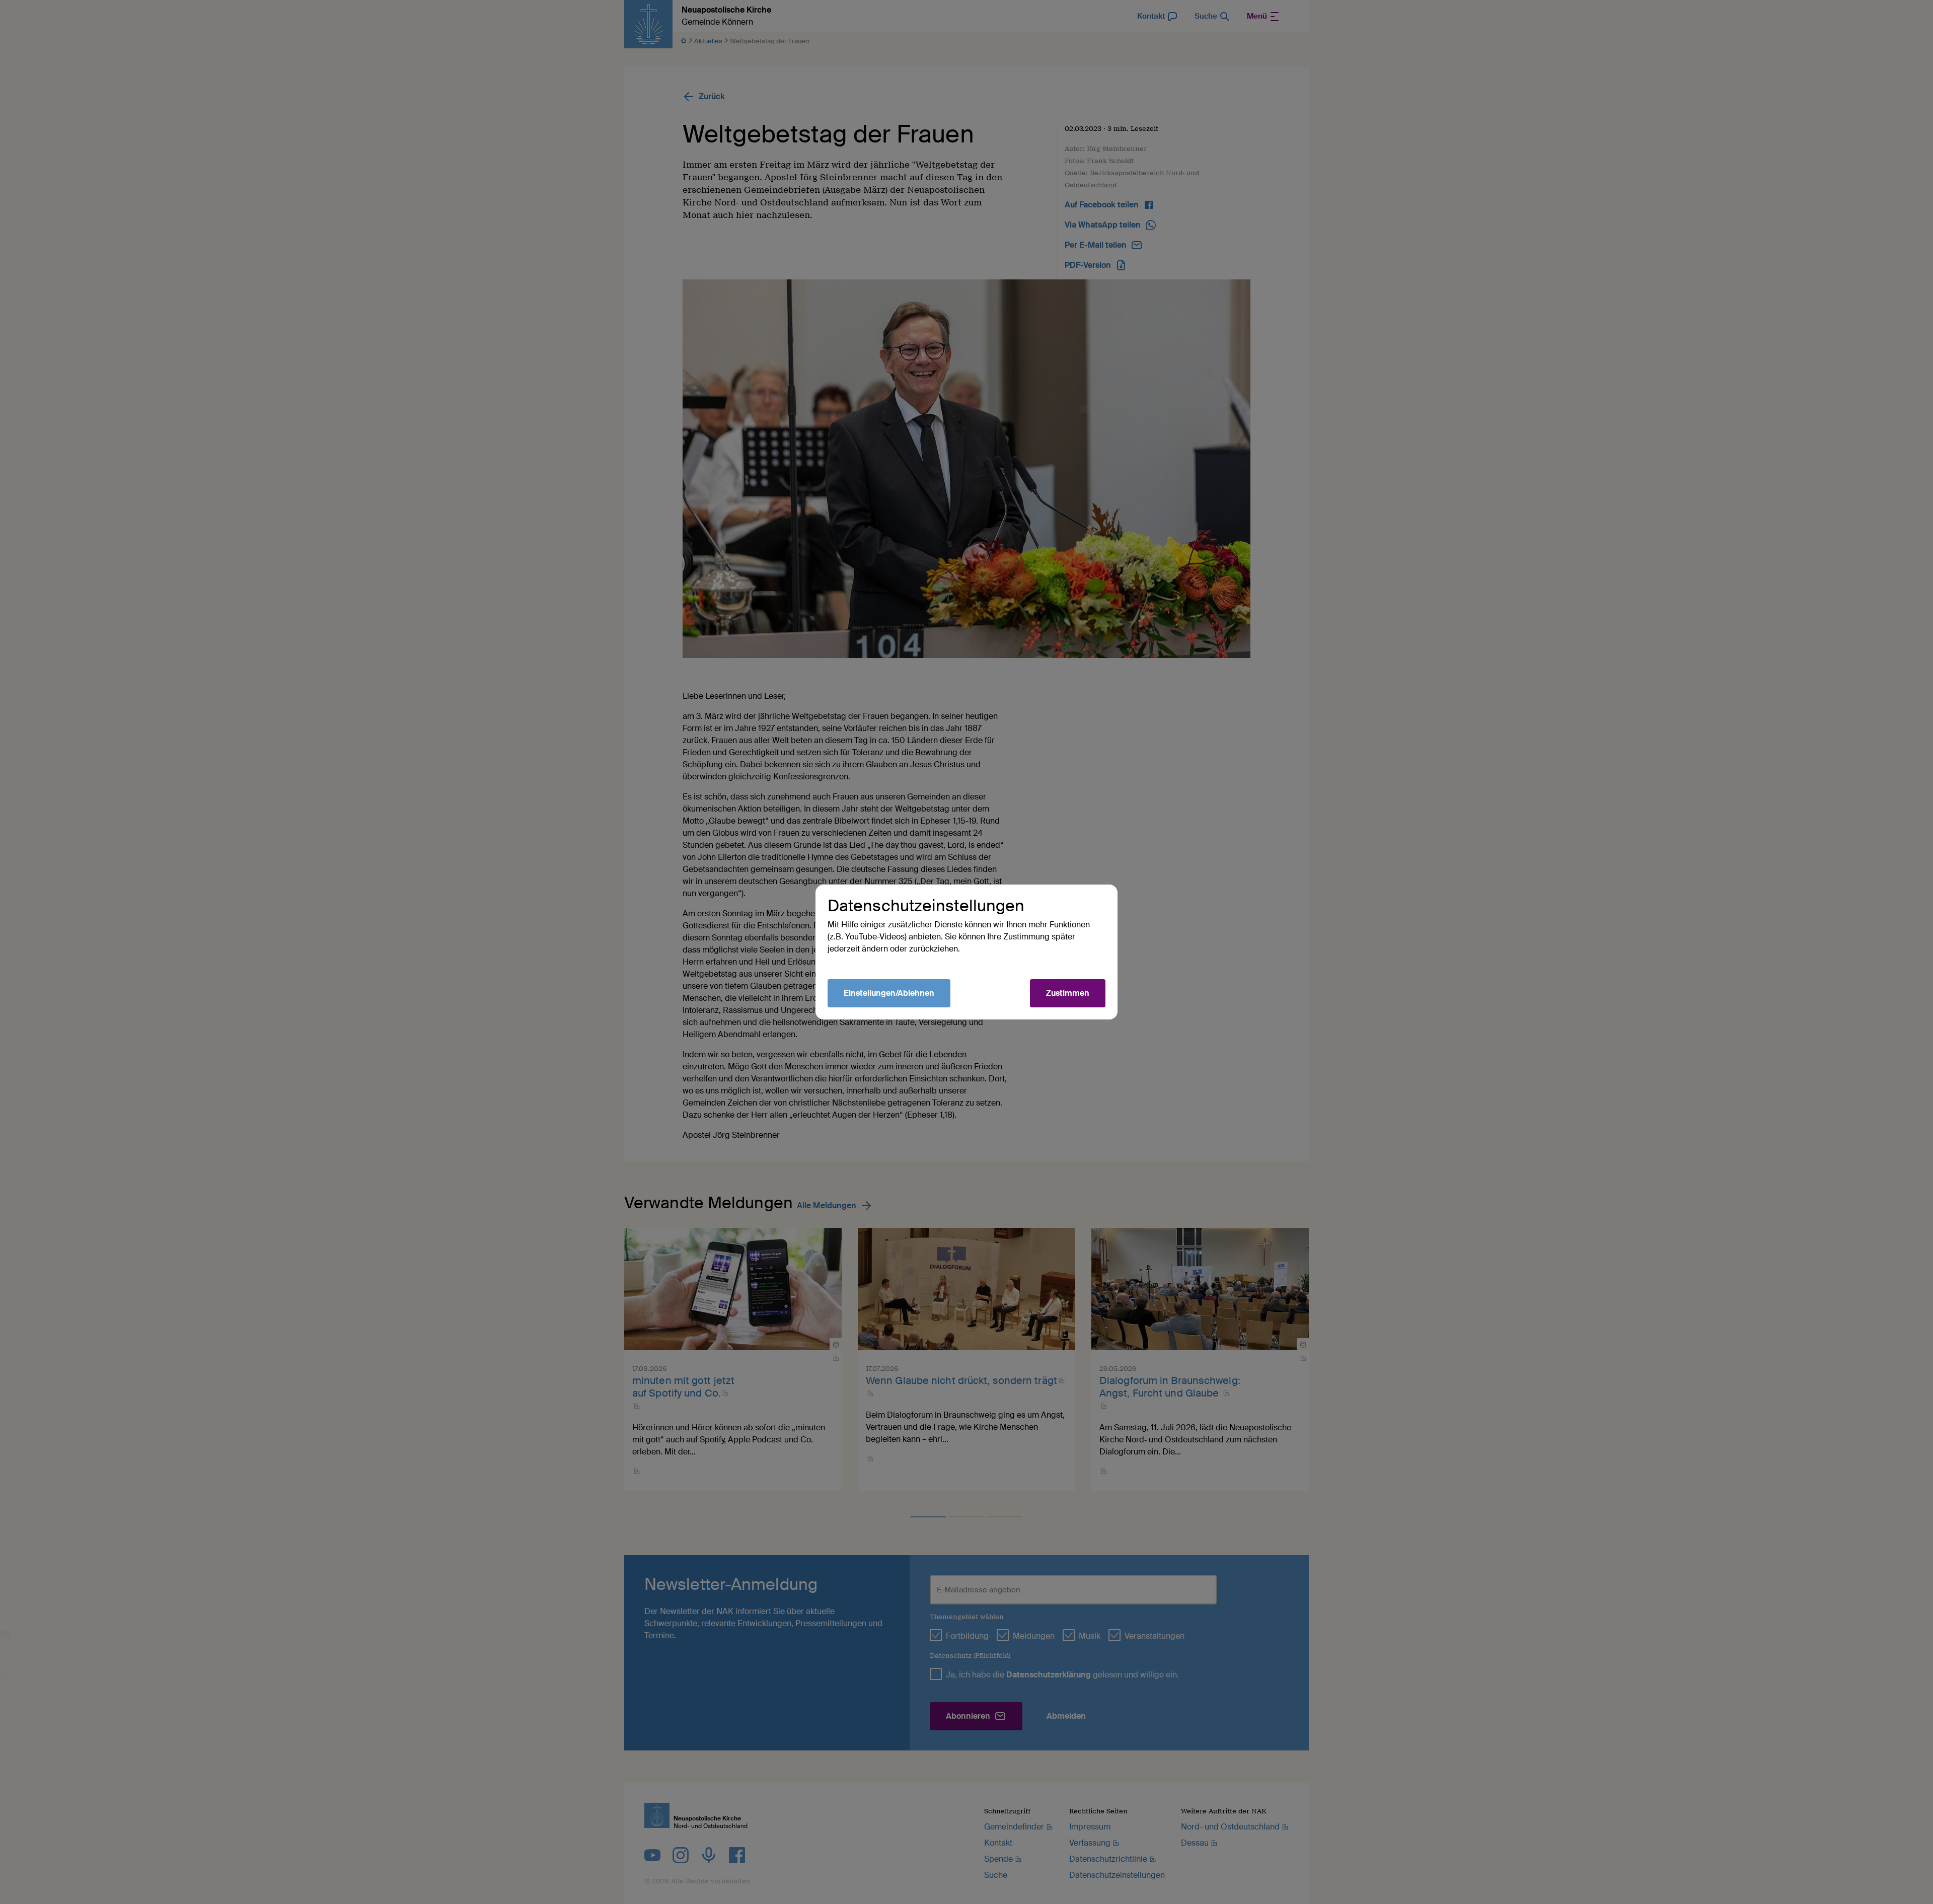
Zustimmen (1068, 993)
